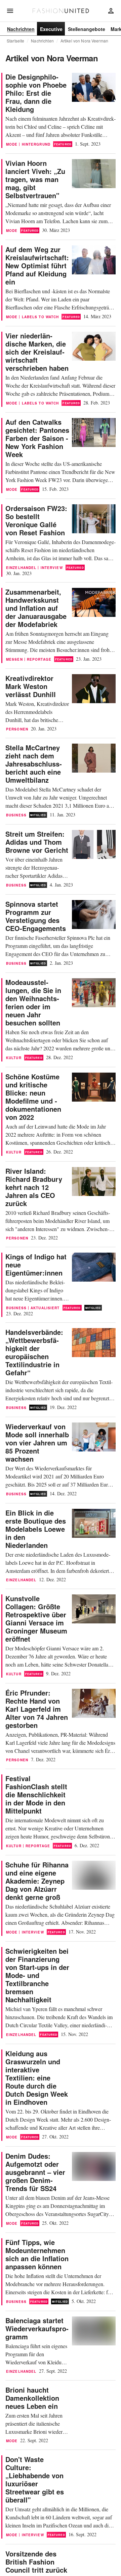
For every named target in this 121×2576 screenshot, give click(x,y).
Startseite (15, 41)
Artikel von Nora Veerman (84, 41)
